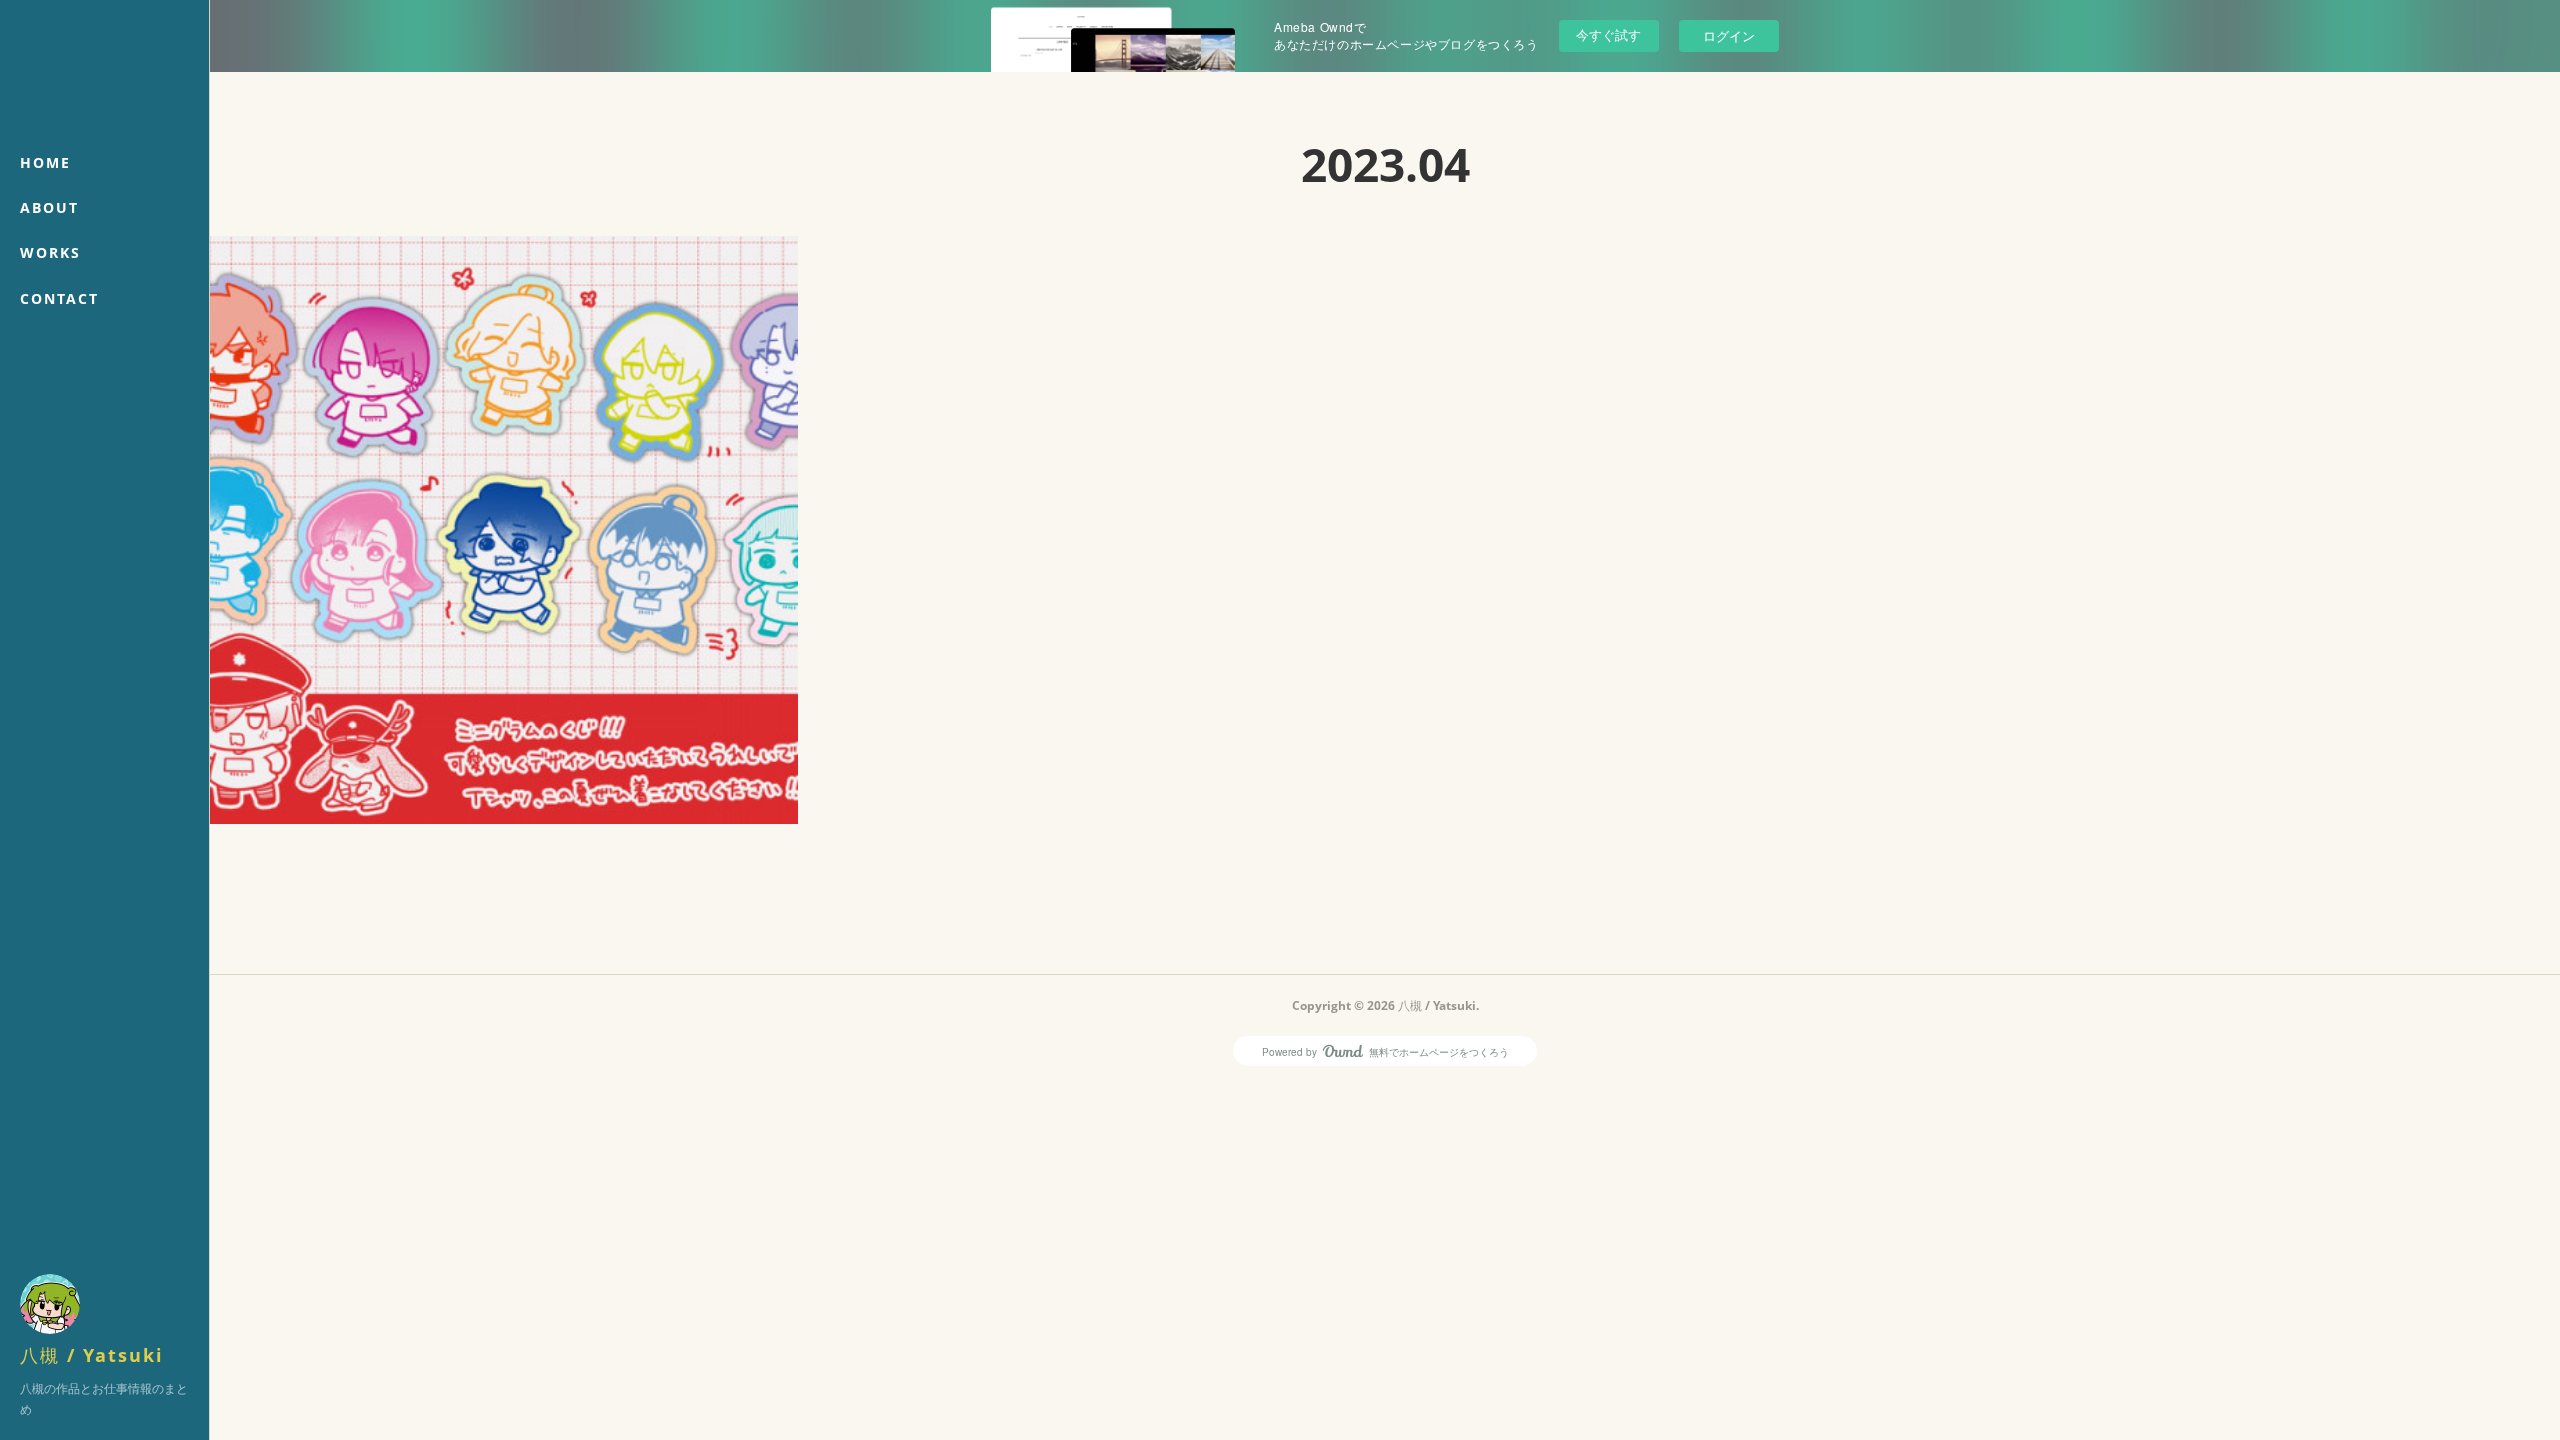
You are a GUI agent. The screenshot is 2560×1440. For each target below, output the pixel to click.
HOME (45, 162)
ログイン (1729, 35)
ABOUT (49, 207)
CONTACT (59, 298)
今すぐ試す (1608, 34)
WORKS (50, 252)
